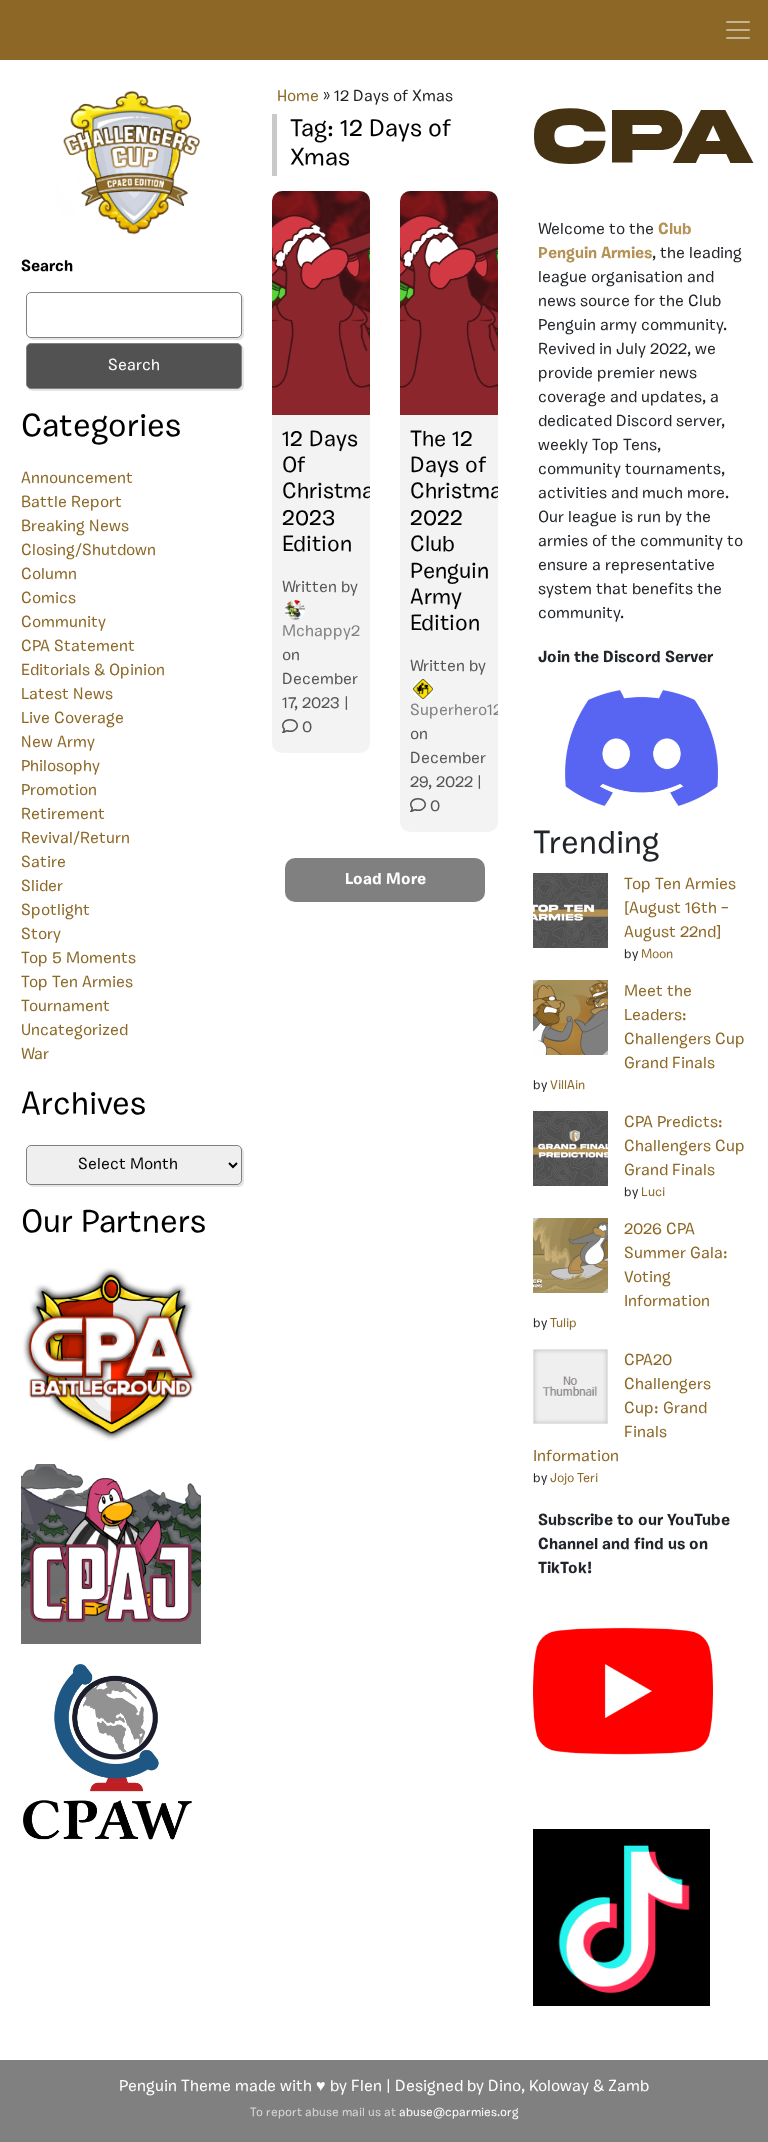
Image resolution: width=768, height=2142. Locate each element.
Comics (48, 599)
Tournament (65, 1007)
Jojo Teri (574, 1478)
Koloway (559, 2087)
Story (41, 935)
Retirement (63, 815)
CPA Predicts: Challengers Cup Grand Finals (684, 1147)
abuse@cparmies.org (458, 2113)
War (35, 1055)
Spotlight (55, 911)
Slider (42, 887)
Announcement (77, 479)
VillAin (567, 1085)
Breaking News (75, 527)
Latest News (67, 695)
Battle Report (71, 503)
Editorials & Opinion (93, 671)
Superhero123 (461, 711)
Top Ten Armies (77, 983)
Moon (657, 954)
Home (298, 97)
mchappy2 (321, 632)
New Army (58, 743)
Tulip (563, 1323)
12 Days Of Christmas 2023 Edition (333, 493)
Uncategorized (74, 1031)
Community (63, 623)
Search (47, 267)
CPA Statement (78, 647)
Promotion (59, 791)
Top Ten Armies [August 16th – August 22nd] (680, 909)
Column (49, 575)
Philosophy (60, 767)
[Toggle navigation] (738, 30)
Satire (43, 863)
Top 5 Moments (78, 959)
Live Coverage (72, 719)
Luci (653, 1192)
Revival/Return (75, 839)
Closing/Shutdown (88, 551)
